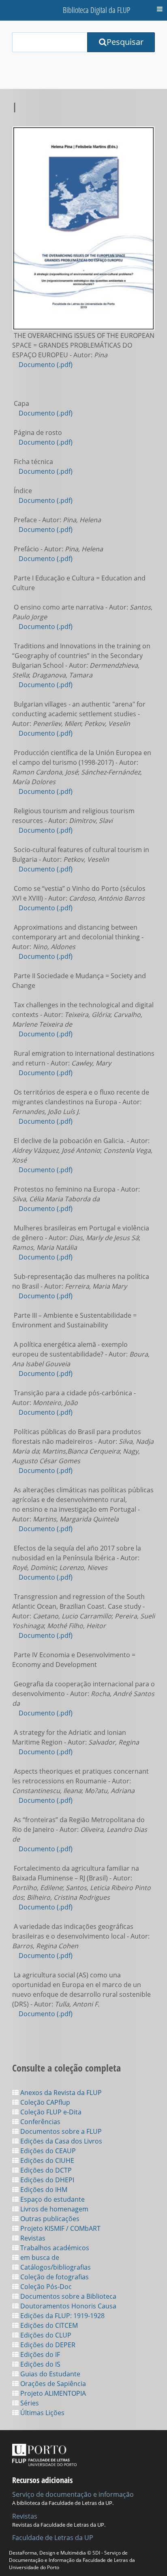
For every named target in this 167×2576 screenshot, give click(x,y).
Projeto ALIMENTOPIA (52, 2393)
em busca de (39, 2257)
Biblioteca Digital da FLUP (96, 10)
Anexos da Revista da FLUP (60, 2093)
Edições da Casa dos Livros (60, 2141)
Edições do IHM (43, 2190)
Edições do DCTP (45, 2170)
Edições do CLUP (45, 2335)
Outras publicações (49, 2219)
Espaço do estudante (52, 2199)
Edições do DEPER (47, 2345)
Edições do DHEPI (46, 2180)
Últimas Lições (42, 2413)
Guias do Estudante (49, 2374)
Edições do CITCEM (48, 2325)
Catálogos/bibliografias (55, 2267)
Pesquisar (125, 42)
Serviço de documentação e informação (73, 2494)
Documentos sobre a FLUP (60, 2131)
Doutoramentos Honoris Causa (67, 2306)
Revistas (32, 2238)
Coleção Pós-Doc (45, 2287)
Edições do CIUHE (46, 2160)
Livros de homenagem (54, 2209)
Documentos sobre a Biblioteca (67, 2296)
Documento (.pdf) (46, 365)
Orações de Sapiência (52, 2384)
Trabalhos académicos (54, 2248)
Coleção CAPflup (44, 2102)
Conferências (40, 2122)
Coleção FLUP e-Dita (50, 2112)
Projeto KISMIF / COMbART (60, 2228)
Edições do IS (40, 2364)
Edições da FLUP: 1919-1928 (62, 2316)
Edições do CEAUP (47, 2151)
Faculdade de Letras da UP (53, 2538)
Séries (29, 2403)
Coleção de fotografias (54, 2277)
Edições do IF (39, 2354)
